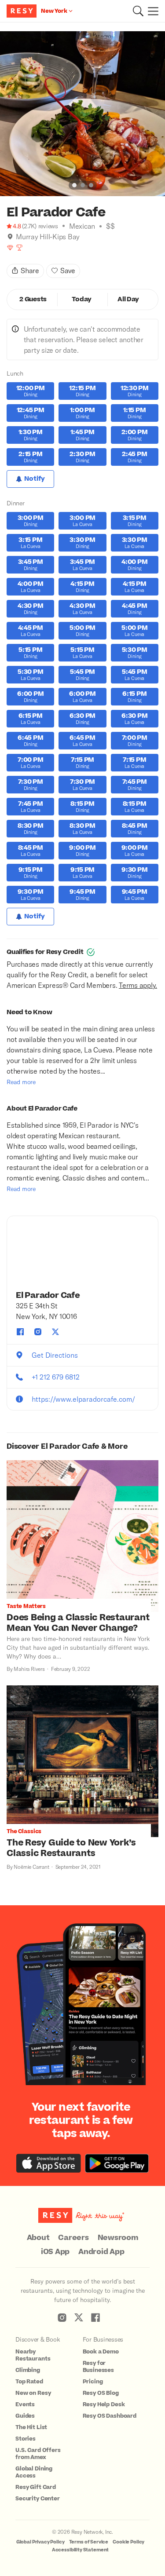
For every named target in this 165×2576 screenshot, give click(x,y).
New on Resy (33, 2393)
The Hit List (31, 2427)
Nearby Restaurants (33, 2355)
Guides (25, 2416)
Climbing (28, 2370)
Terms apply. (138, 985)
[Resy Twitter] (79, 2317)
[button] (138, 11)
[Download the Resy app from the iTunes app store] (49, 2163)
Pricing (93, 2382)
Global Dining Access (34, 2472)
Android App (101, 2252)
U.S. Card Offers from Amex (38, 2454)
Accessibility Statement (81, 2550)
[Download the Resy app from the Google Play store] (117, 2163)
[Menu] (151, 11)
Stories (26, 2439)
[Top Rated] (19, 248)
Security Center (38, 2499)
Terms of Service (89, 2542)
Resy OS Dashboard (110, 2416)
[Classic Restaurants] (10, 248)
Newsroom (118, 2238)
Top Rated (29, 2382)
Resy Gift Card (36, 2487)
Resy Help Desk (104, 2404)
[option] (82, 114)
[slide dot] (74, 185)
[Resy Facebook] (95, 2317)
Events (25, 2404)
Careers (73, 2238)
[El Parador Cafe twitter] (55, 1332)
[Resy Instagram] (62, 2317)
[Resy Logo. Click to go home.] (23, 11)
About (38, 2238)
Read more (21, 1082)
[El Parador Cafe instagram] (38, 1332)
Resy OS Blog (101, 2393)
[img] (10, 237)
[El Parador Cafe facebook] (20, 1332)
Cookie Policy (128, 2542)
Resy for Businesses (99, 2367)
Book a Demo (101, 2352)
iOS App (55, 2252)
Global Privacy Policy (40, 2542)
